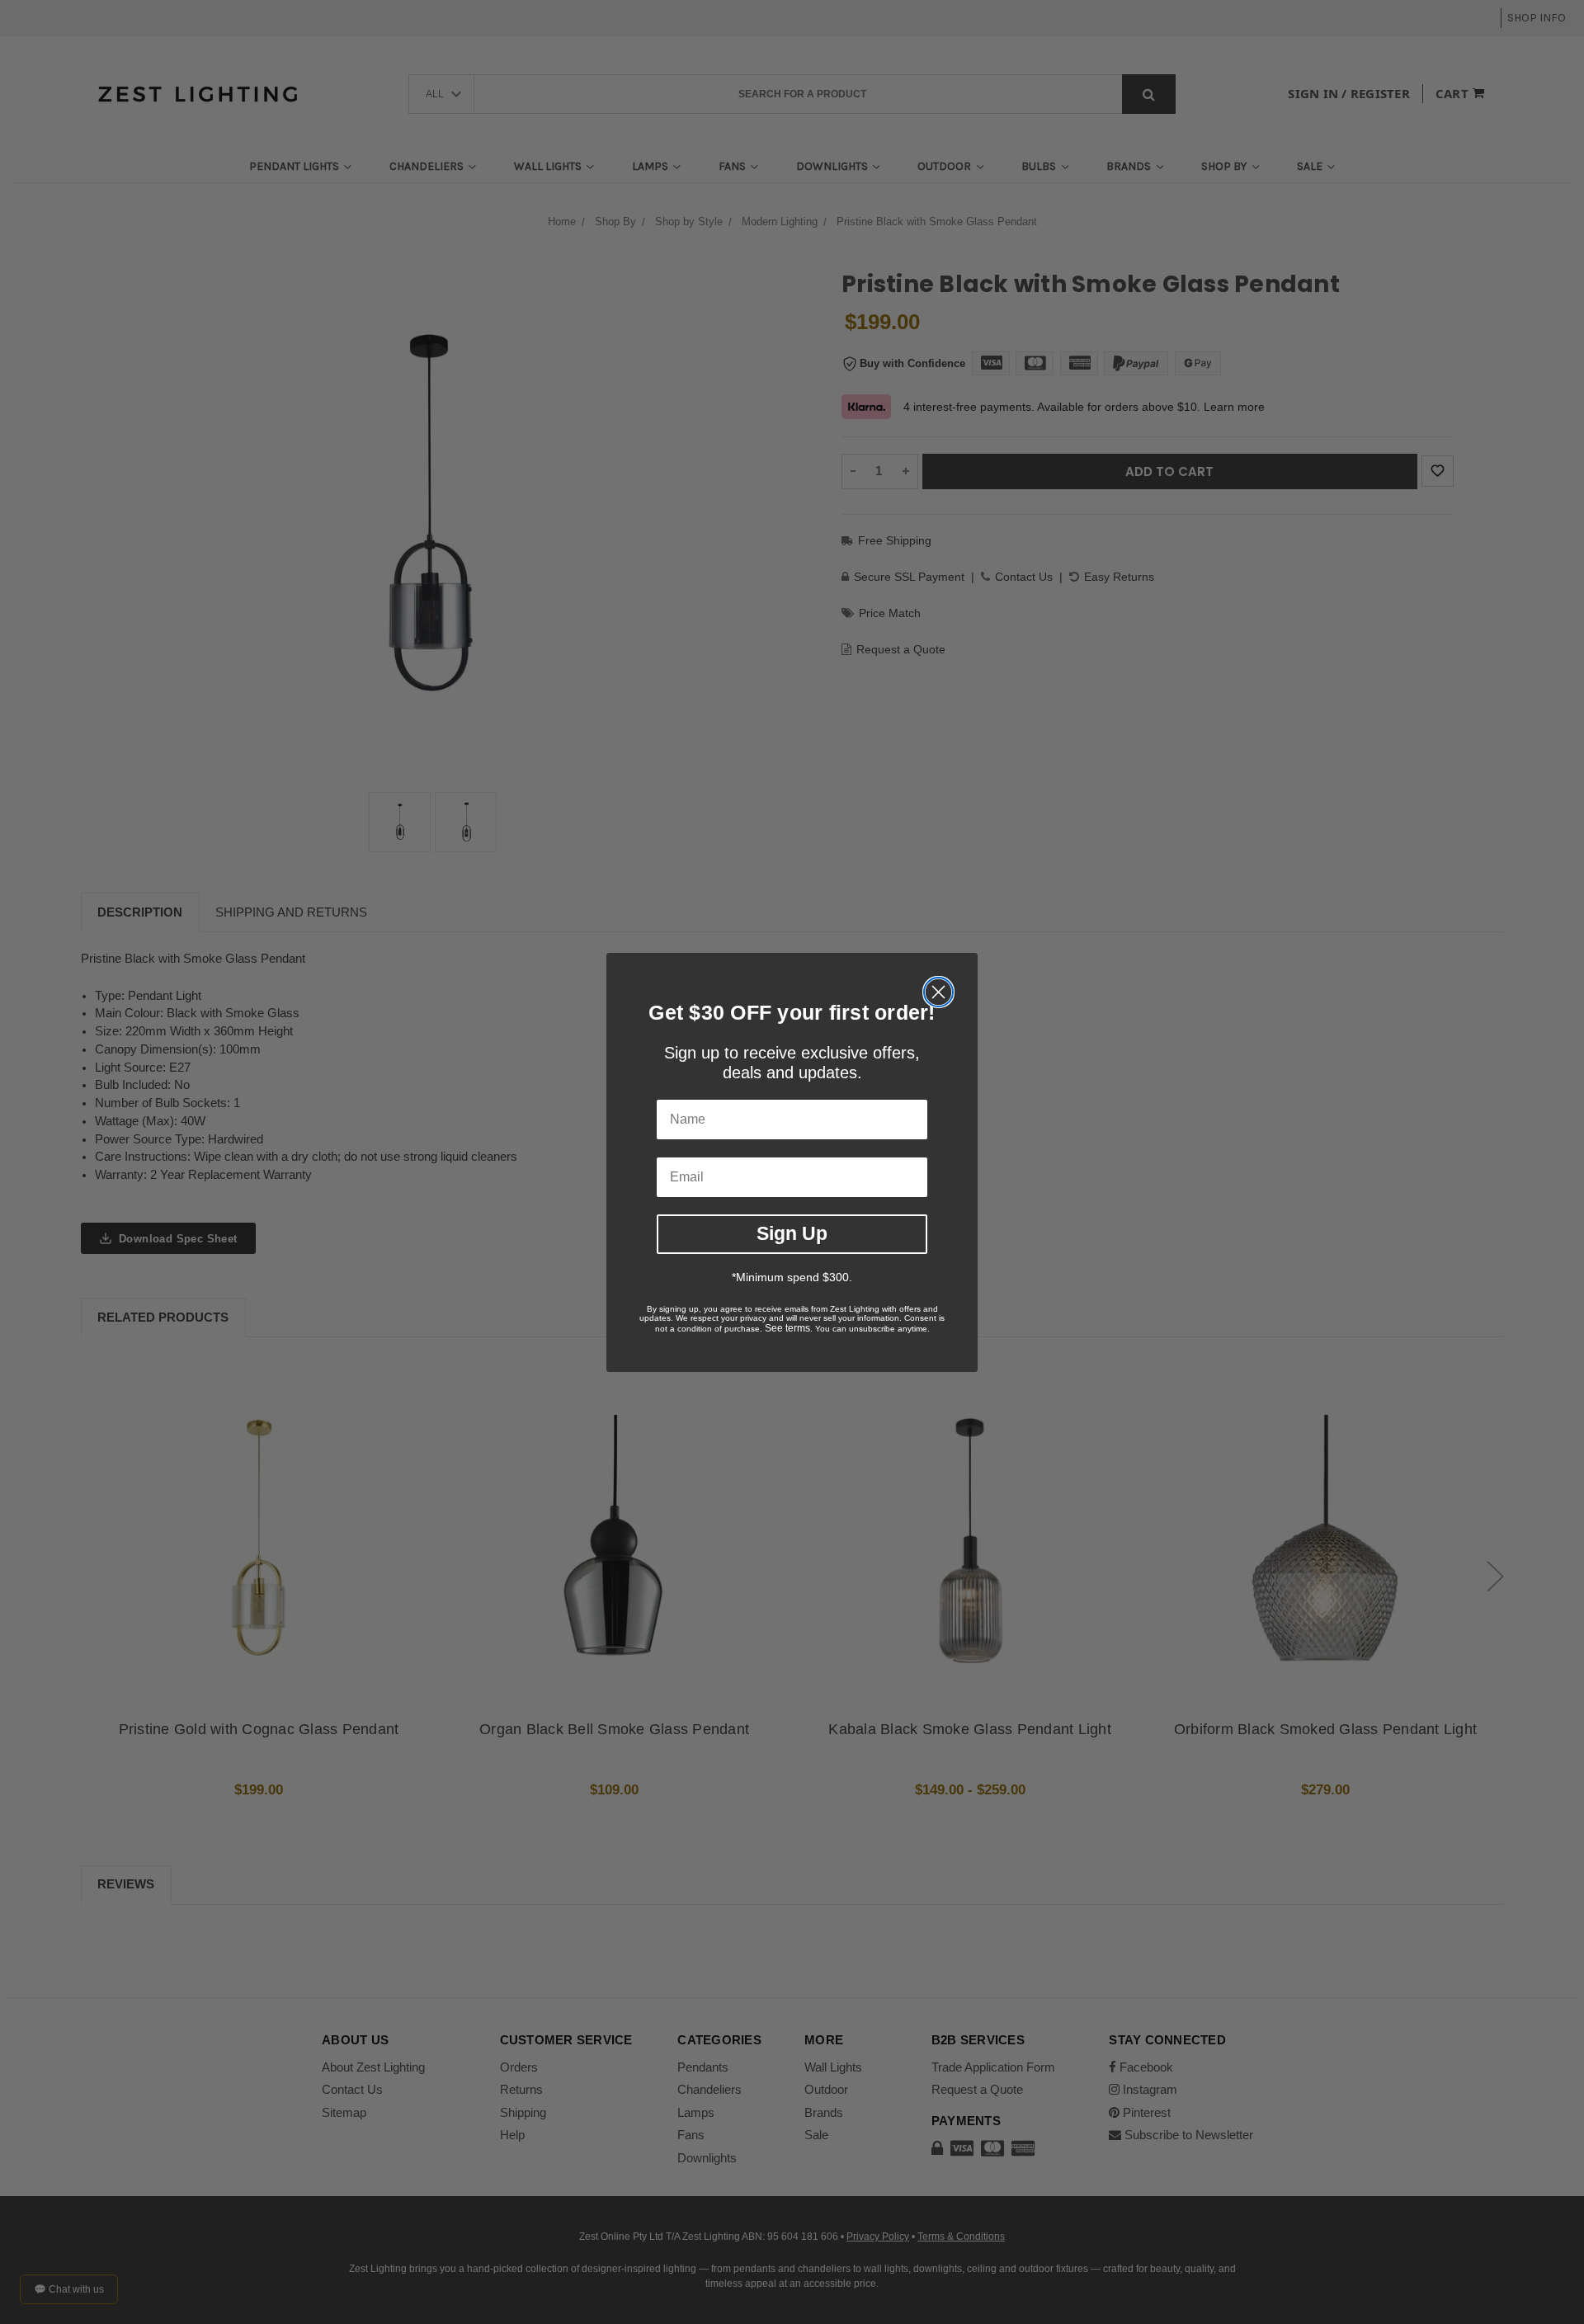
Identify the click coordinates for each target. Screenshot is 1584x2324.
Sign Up (792, 1233)
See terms (787, 1328)
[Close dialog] (938, 992)
